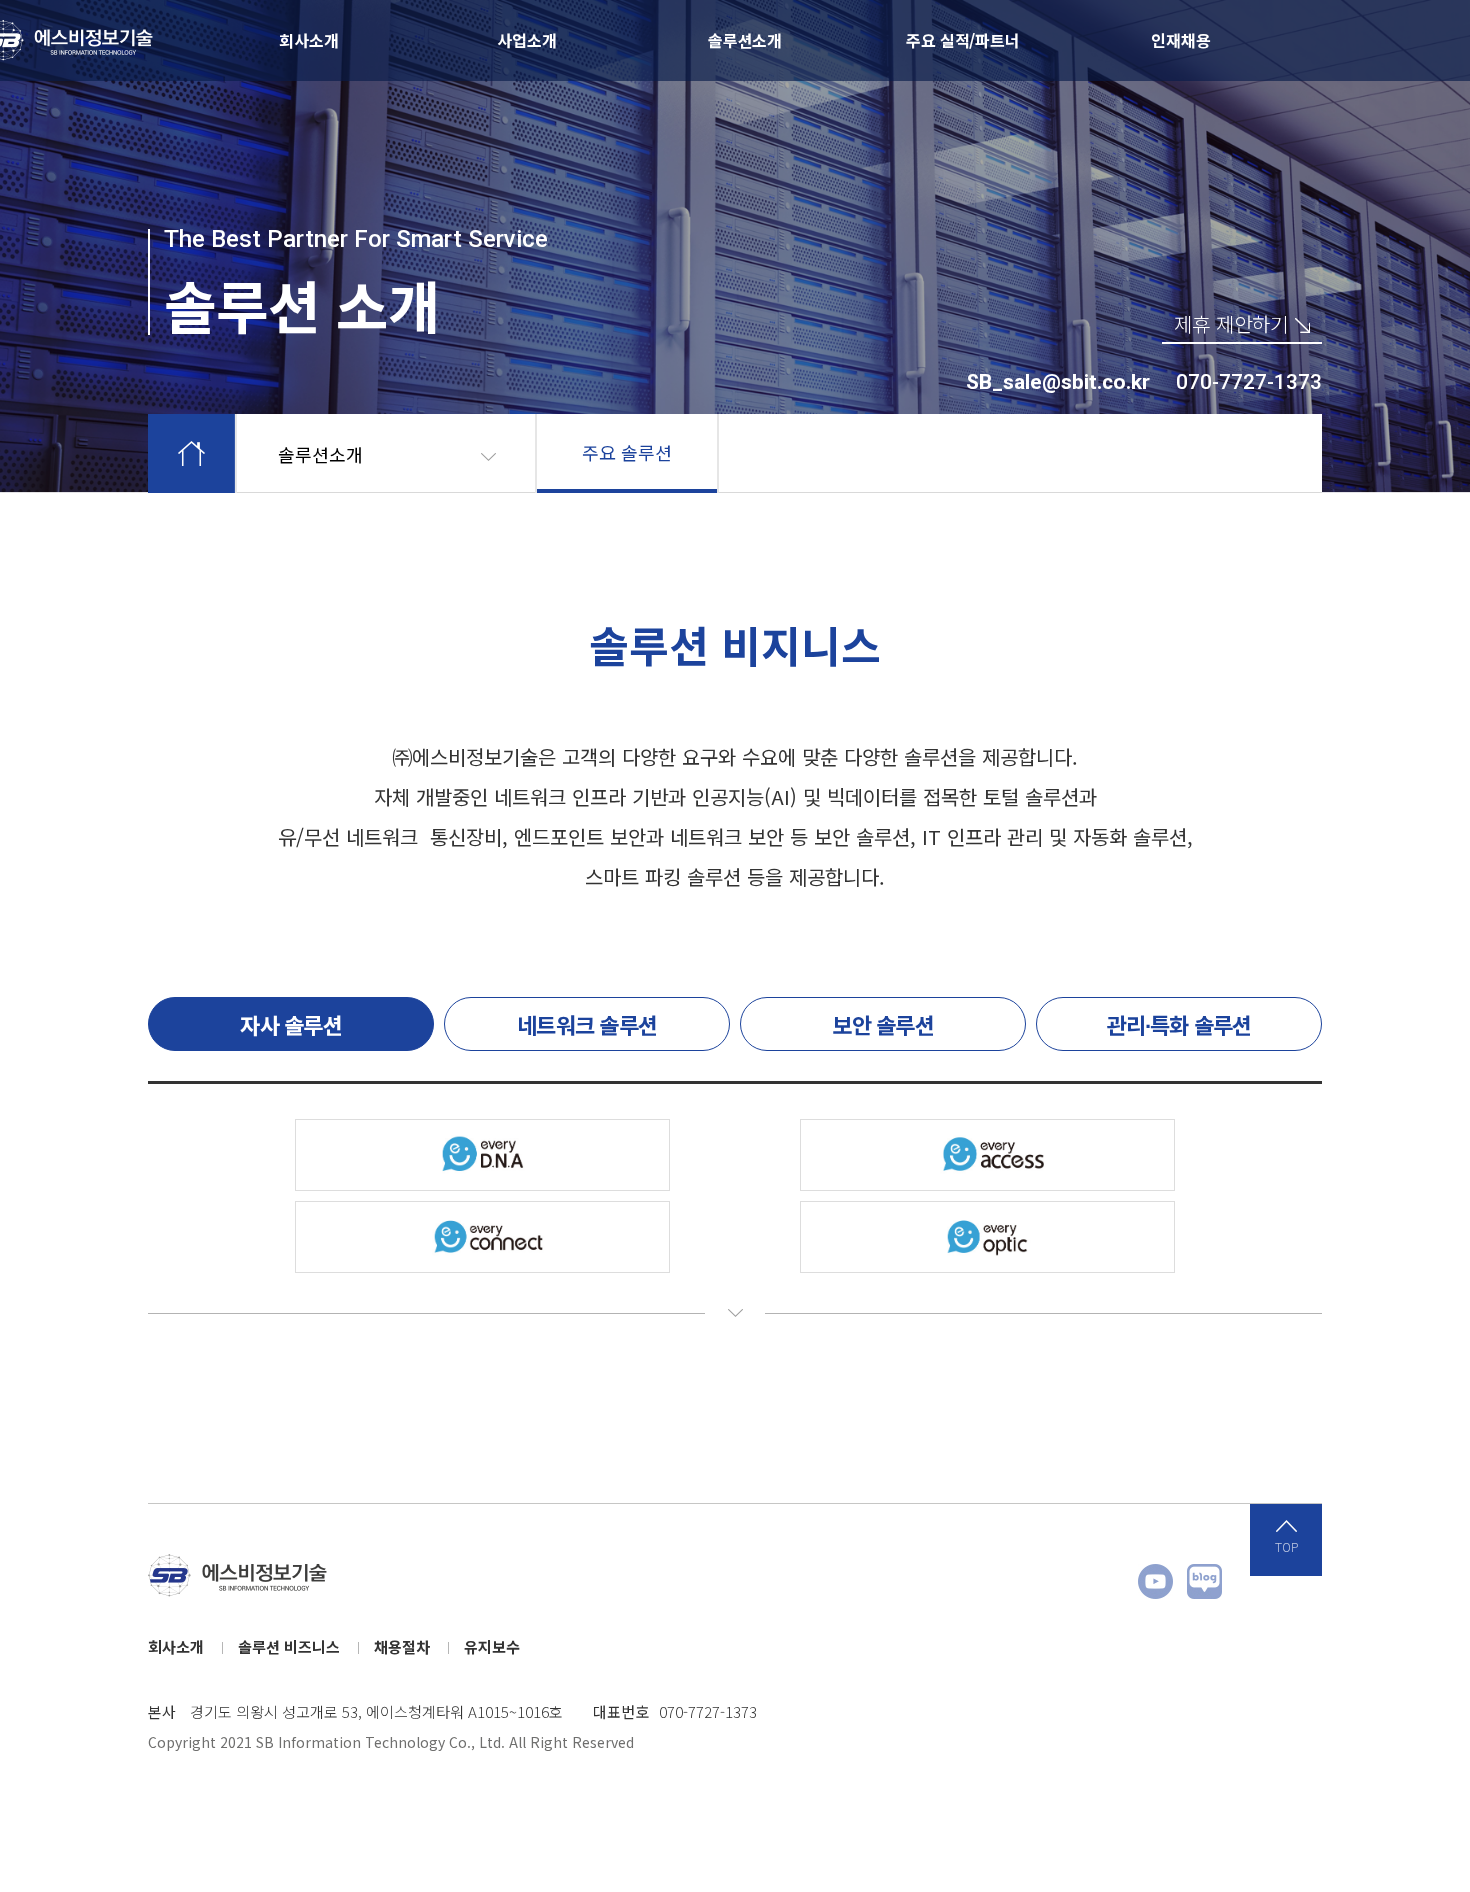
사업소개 (526, 40)
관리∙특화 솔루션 (1178, 1024)
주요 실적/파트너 (962, 40)
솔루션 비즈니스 (289, 1646)
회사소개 (308, 40)
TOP (1286, 1548)
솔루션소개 (745, 40)
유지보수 (492, 1646)
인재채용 (1180, 40)
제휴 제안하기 (1231, 326)
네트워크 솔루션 (587, 1024)
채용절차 (402, 1646)
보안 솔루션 (883, 1024)
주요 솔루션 (627, 452)
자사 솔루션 (291, 1024)
